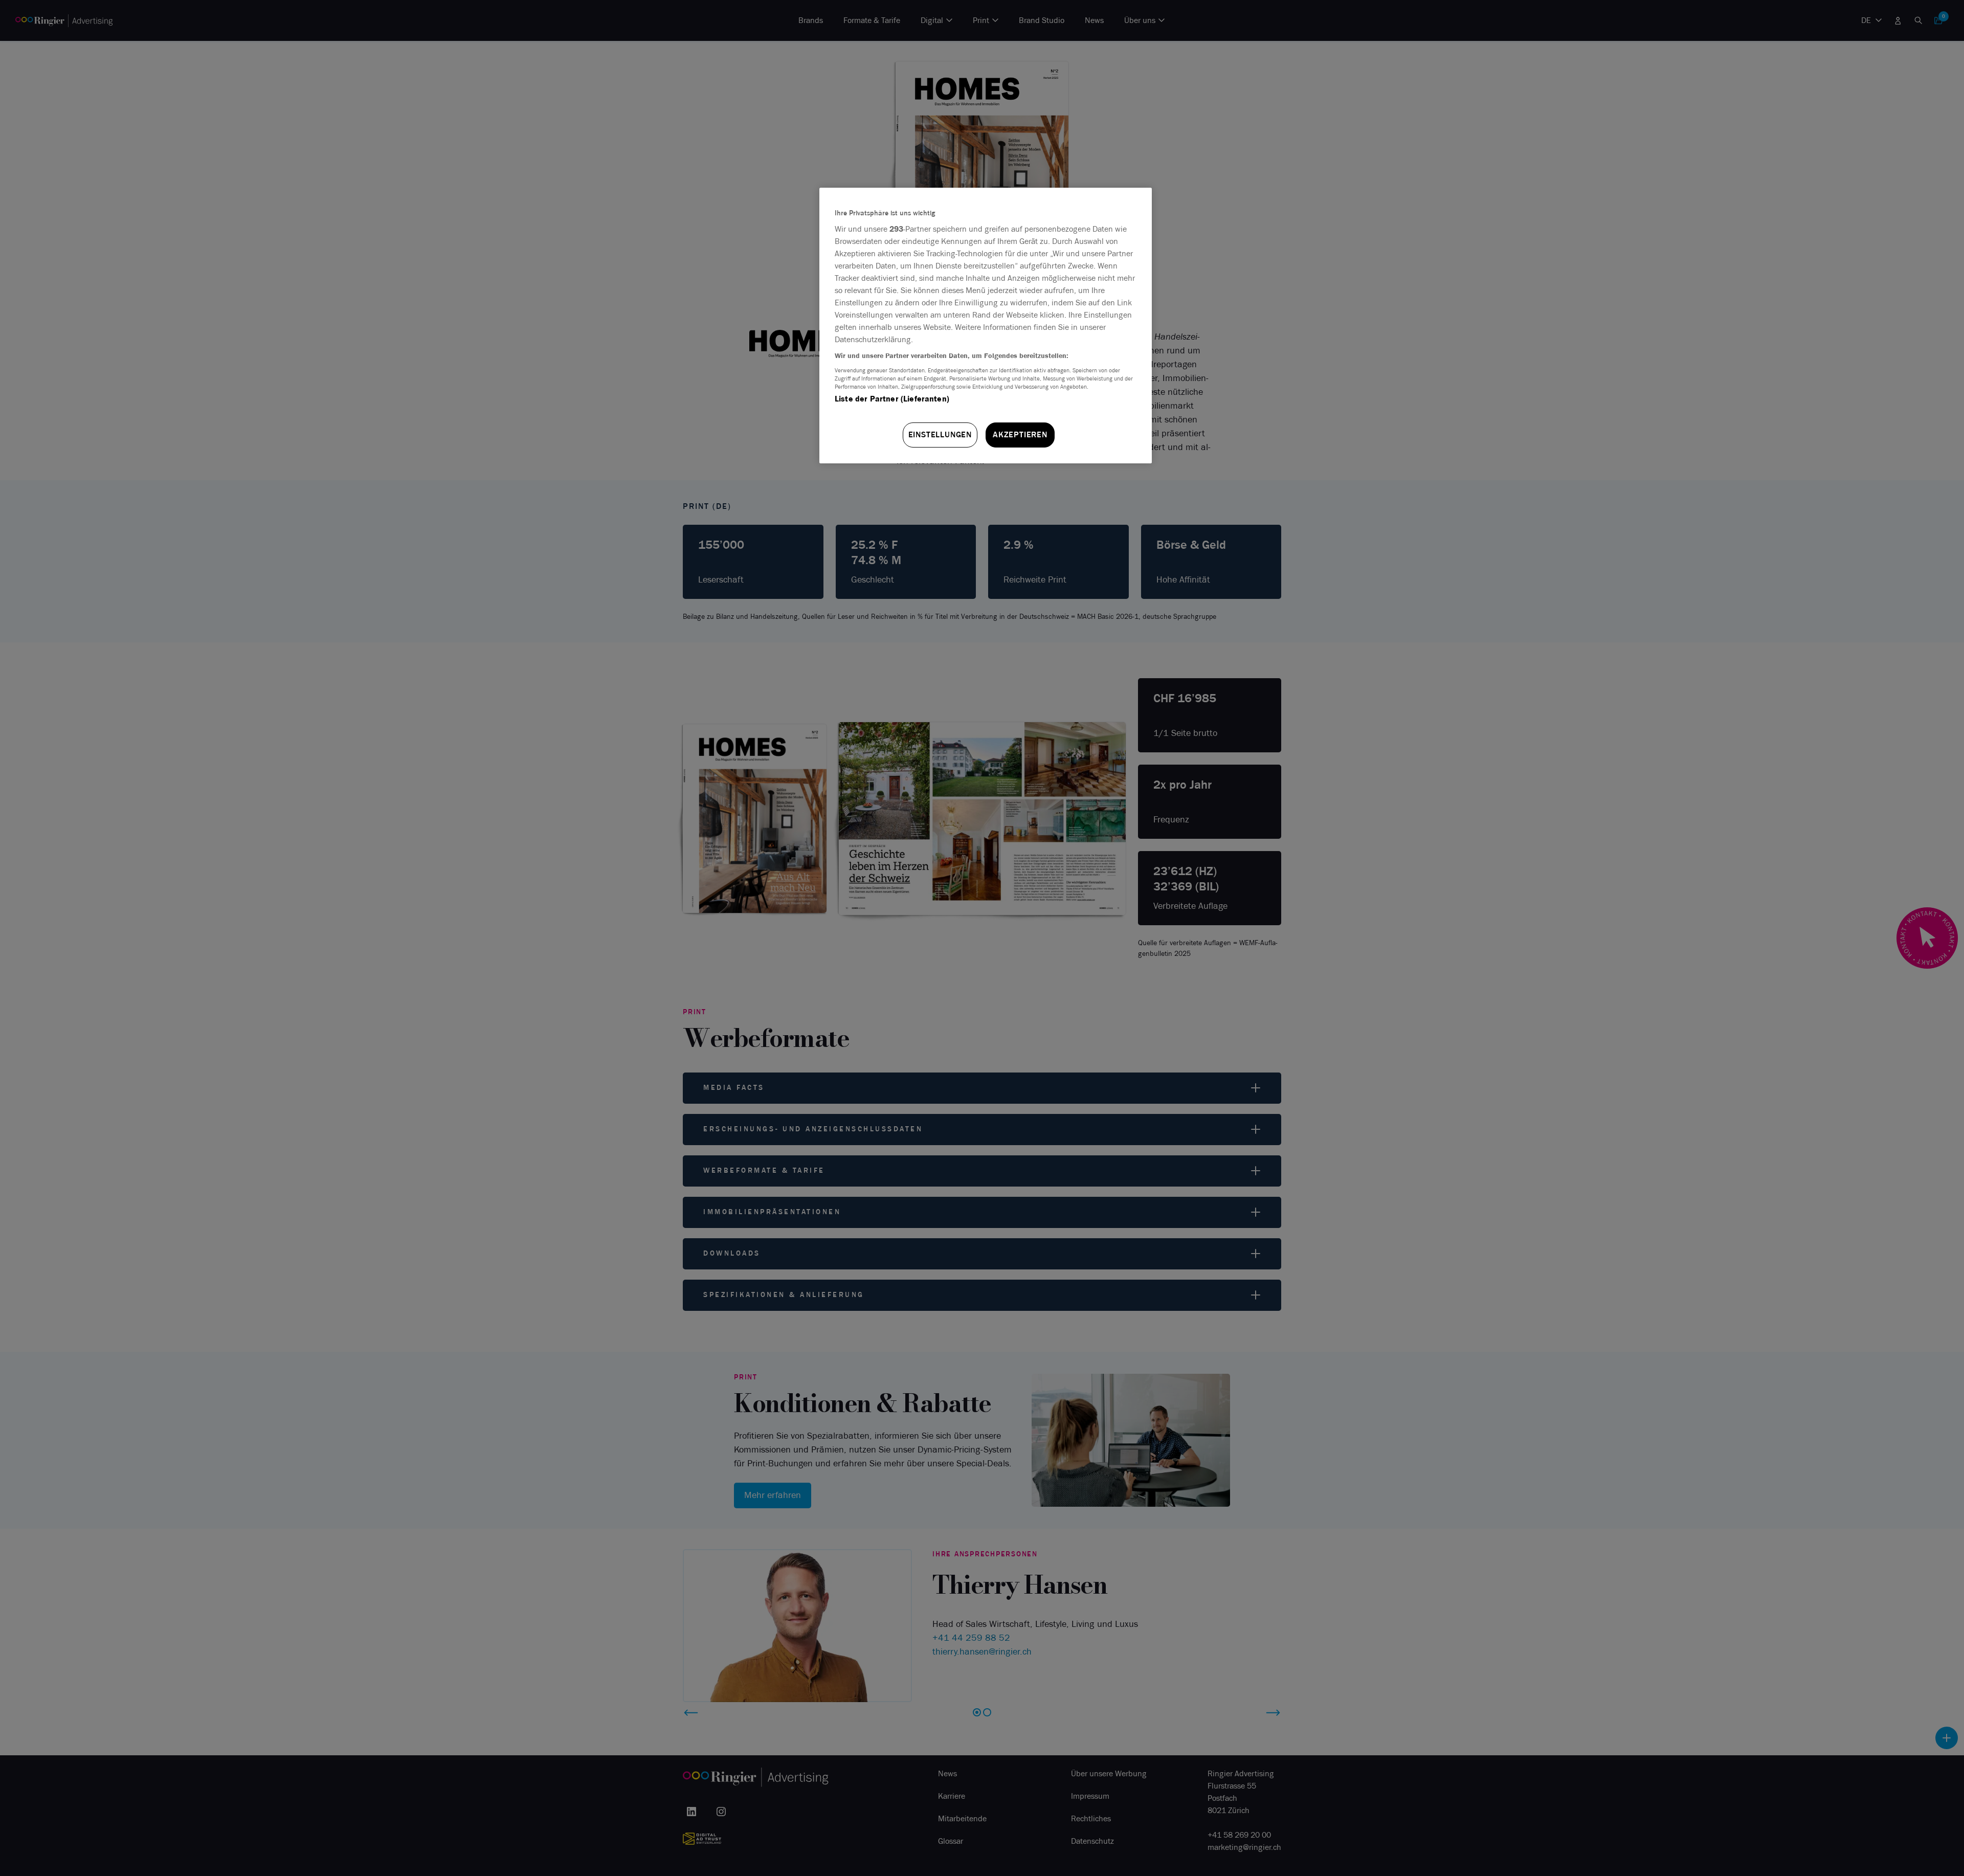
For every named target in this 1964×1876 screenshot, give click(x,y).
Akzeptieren (1020, 434)
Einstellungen (940, 434)
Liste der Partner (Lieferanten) (892, 399)
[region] (986, 326)
